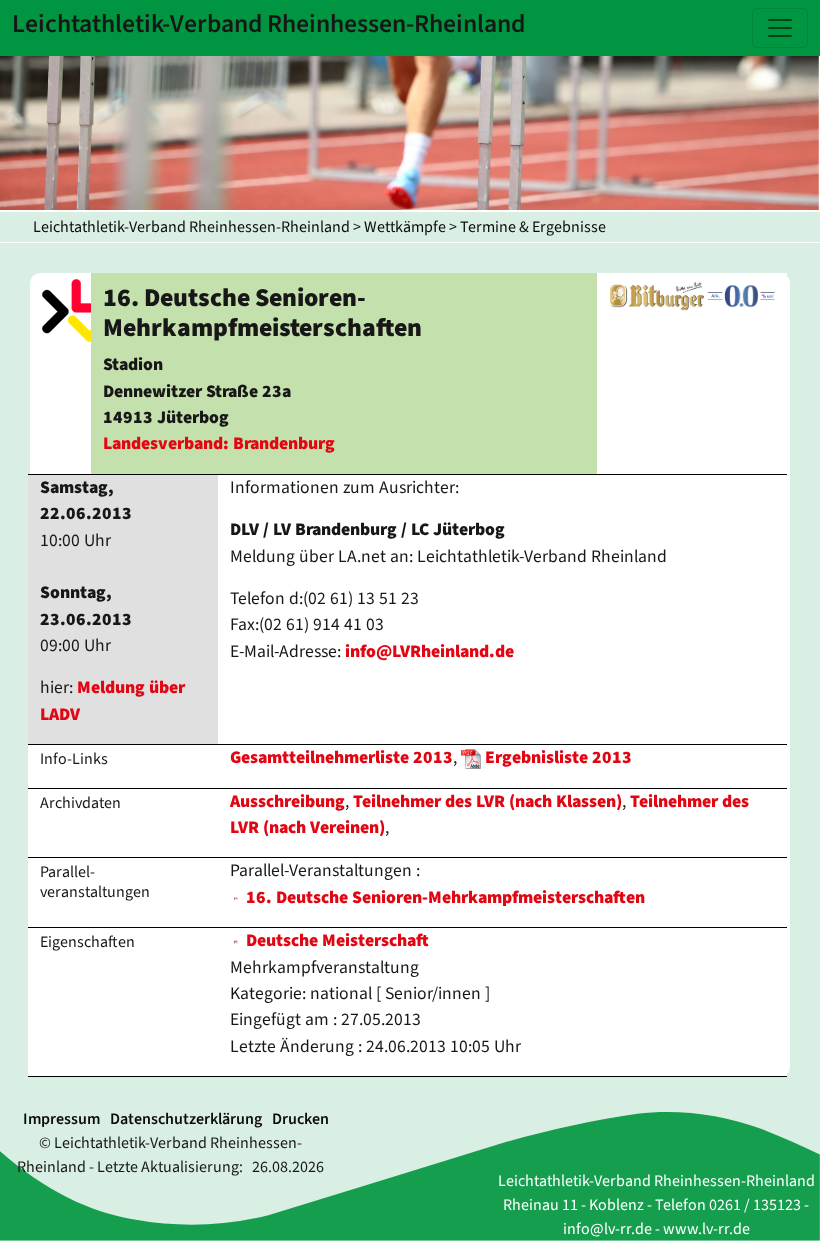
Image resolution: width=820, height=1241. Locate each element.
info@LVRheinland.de (429, 651)
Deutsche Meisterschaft (335, 940)
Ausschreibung (287, 801)
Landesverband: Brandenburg (219, 443)
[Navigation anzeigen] (780, 28)
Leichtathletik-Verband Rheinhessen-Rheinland (191, 227)
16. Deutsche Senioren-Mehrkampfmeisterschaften (445, 897)
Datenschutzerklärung (186, 1119)
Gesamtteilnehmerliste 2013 (341, 757)
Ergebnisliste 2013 (558, 757)
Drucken (300, 1119)
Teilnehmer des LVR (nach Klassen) (487, 801)
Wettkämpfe (405, 227)
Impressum (61, 1119)
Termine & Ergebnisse (533, 227)
